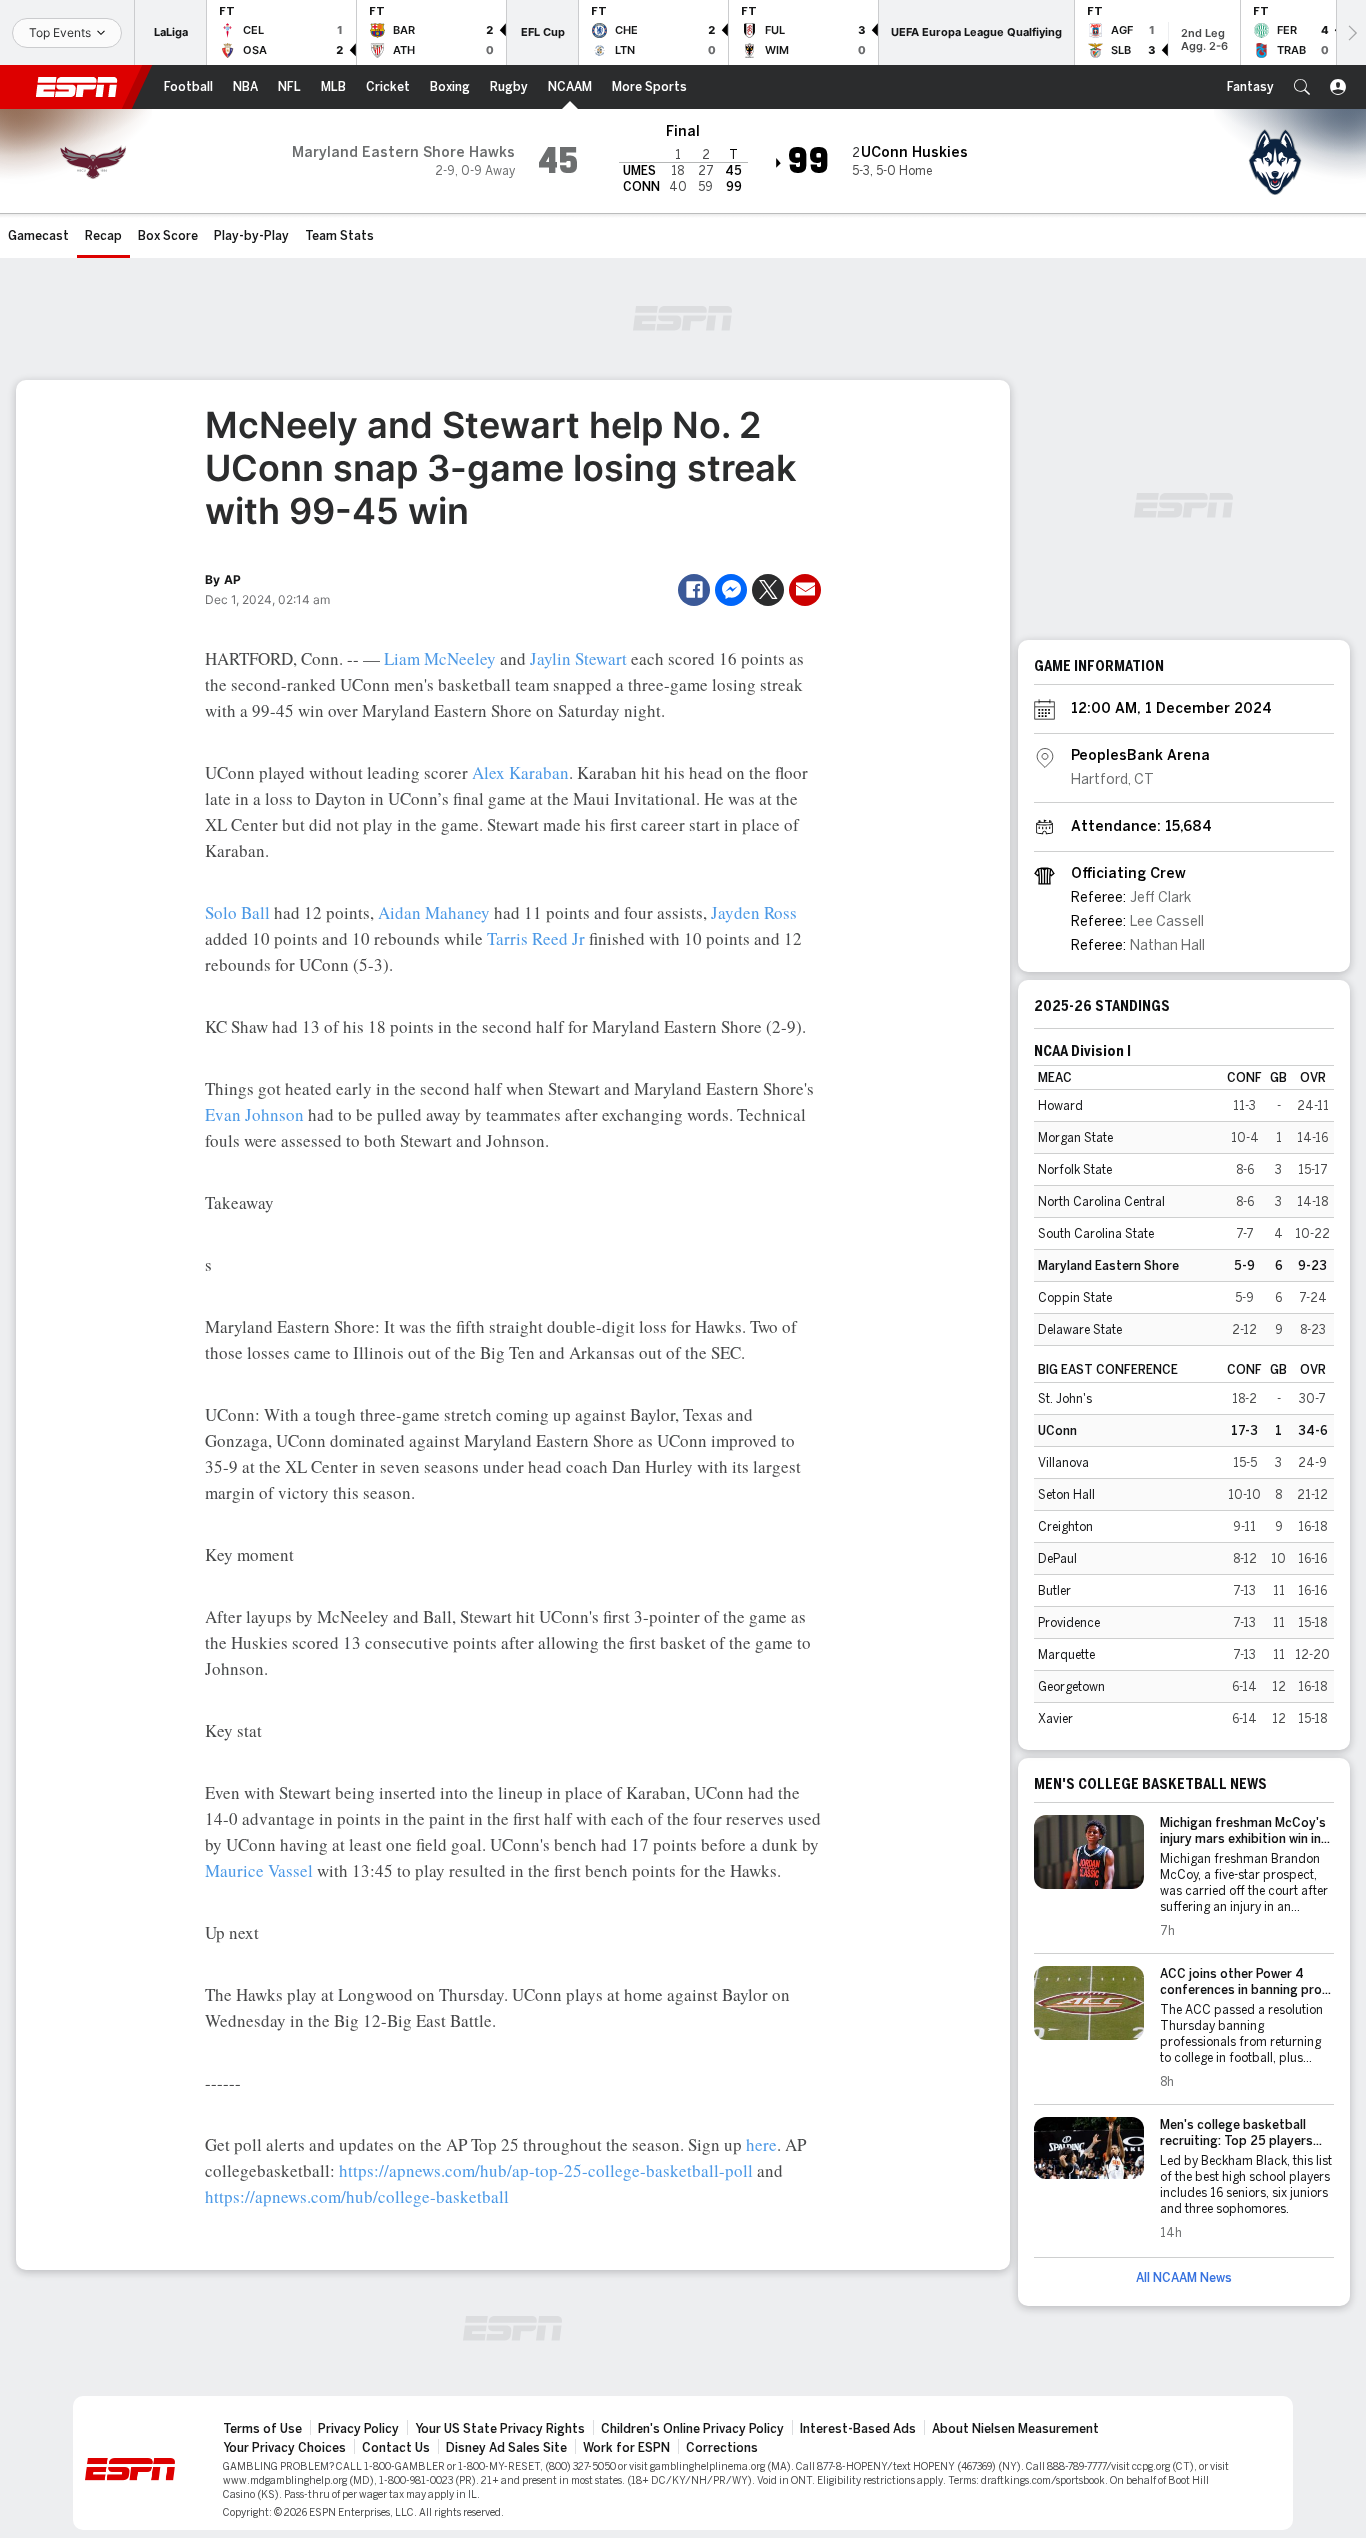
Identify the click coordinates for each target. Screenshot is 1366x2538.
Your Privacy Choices (284, 2448)
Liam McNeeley (440, 658)
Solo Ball (237, 912)
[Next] (1351, 32)
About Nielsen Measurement (1015, 2429)
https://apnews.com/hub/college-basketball (357, 2196)
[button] (1302, 87)
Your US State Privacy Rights (500, 2429)
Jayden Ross (754, 912)
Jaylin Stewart (578, 658)
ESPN (77, 87)
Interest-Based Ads (858, 2429)
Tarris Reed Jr (536, 938)
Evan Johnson (254, 1114)
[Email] (805, 590)
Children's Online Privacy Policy (692, 2429)
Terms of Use (262, 2429)
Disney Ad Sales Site (506, 2448)
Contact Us (396, 2448)
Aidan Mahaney (434, 912)
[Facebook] (694, 590)
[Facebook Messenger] (731, 590)
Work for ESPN (626, 2448)
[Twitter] (768, 590)
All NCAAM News (1184, 2278)
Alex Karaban (520, 772)
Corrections (722, 2448)
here (761, 2144)
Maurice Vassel (259, 1870)
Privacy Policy (358, 2429)
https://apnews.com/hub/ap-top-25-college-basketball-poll (546, 2170)
